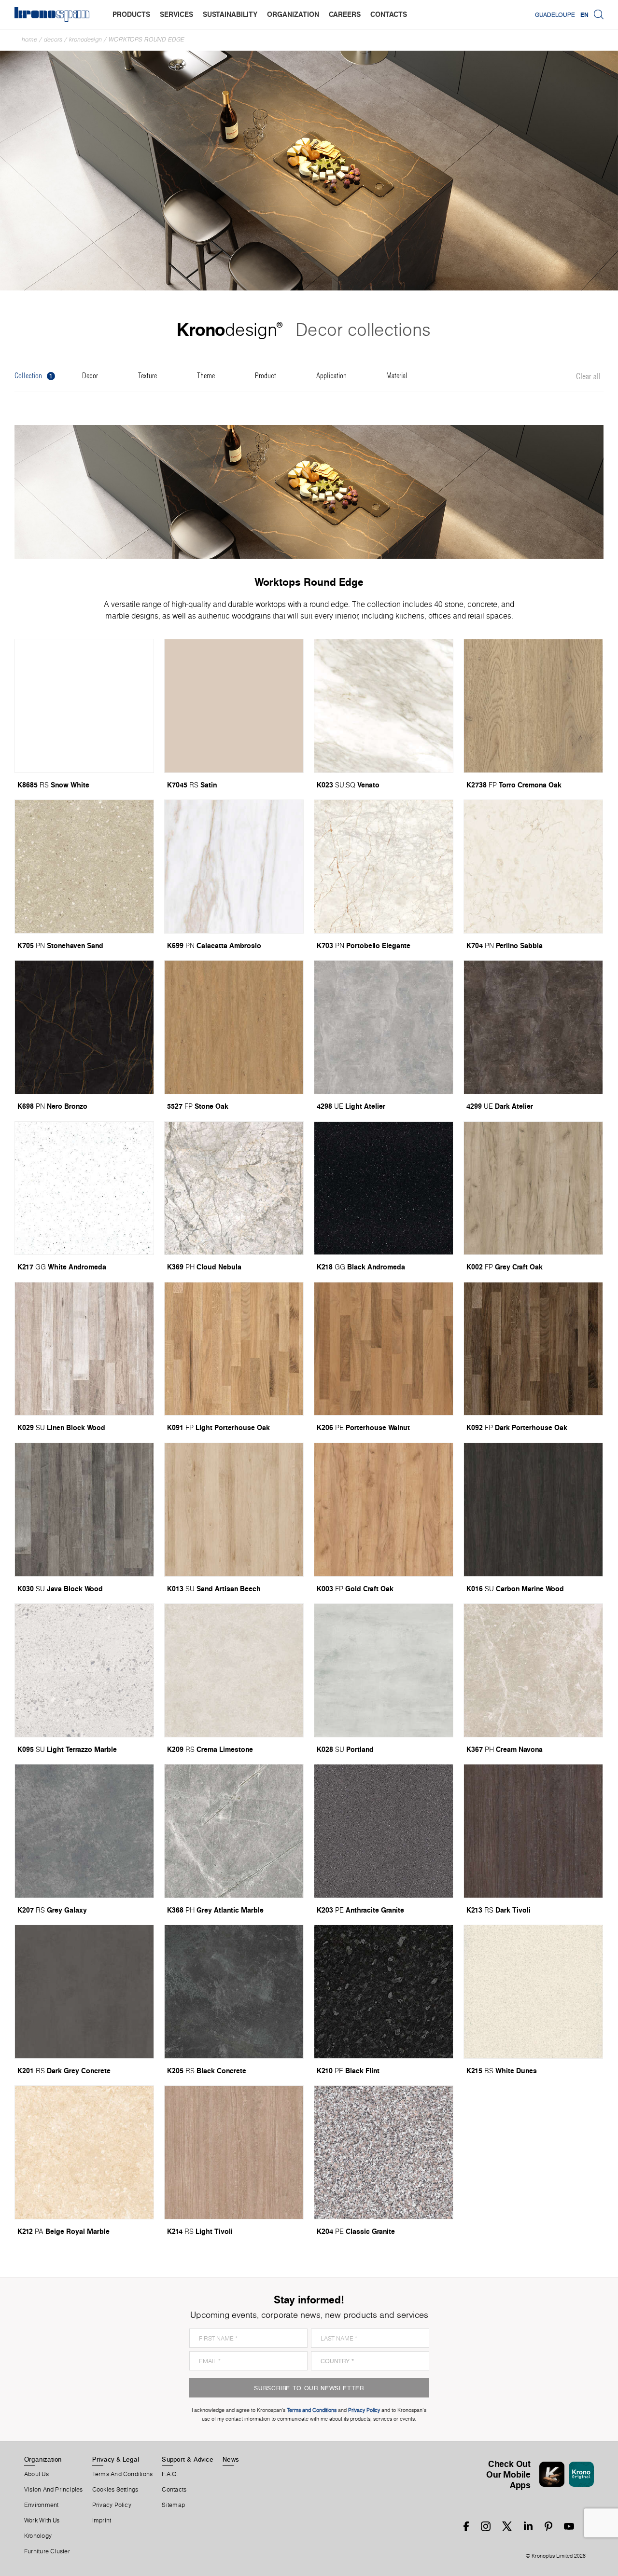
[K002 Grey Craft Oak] (533, 1188)
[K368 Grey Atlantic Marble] (234, 1831)
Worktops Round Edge (147, 39)
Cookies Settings (115, 2490)
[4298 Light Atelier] (384, 1027)
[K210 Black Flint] (384, 1992)
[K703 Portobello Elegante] (384, 867)
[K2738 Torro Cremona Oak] (533, 706)
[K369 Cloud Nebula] (234, 1188)
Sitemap (173, 2505)
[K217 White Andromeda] (84, 1188)
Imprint (102, 2521)
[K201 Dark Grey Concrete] (84, 1992)
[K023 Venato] (384, 706)
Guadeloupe (555, 14)
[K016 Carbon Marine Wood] (533, 1510)
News (231, 2459)
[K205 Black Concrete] (234, 1992)
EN (584, 14)
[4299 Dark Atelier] (533, 1027)
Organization (43, 2459)
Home (29, 39)
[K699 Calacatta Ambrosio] (234, 867)
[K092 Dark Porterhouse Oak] (533, 1349)
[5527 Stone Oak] (234, 1027)
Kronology (38, 2536)
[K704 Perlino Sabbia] (533, 867)
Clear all (588, 377)
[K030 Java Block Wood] (84, 1510)
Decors (53, 39)
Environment (41, 2505)
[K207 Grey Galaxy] (84, 1831)
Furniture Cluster (47, 2551)
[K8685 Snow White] (84, 706)
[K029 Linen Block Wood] (84, 1349)
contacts (389, 14)
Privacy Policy (112, 2505)
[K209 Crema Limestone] (234, 1670)
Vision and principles (54, 2490)
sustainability (230, 14)
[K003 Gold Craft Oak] (384, 1510)
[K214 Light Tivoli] (234, 2152)
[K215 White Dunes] (533, 1992)
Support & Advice (188, 2459)
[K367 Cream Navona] (533, 1670)
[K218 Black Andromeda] (384, 1188)
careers (345, 14)
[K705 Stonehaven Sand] (84, 867)
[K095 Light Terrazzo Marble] (84, 1670)
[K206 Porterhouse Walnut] (384, 1349)
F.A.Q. (170, 2474)
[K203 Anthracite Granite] (384, 1831)
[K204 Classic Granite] (384, 2152)
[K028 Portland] (384, 1670)
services (176, 14)
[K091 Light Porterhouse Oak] (234, 1349)
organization (293, 14)
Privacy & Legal (116, 2459)
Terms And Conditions (122, 2474)
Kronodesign (85, 39)
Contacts (174, 2490)
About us (36, 2474)
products (131, 14)
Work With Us (42, 2521)
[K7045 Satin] (234, 706)
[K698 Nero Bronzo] (84, 1027)
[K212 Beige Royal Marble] (84, 2152)
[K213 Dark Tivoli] (533, 1831)
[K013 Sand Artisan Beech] (234, 1510)
